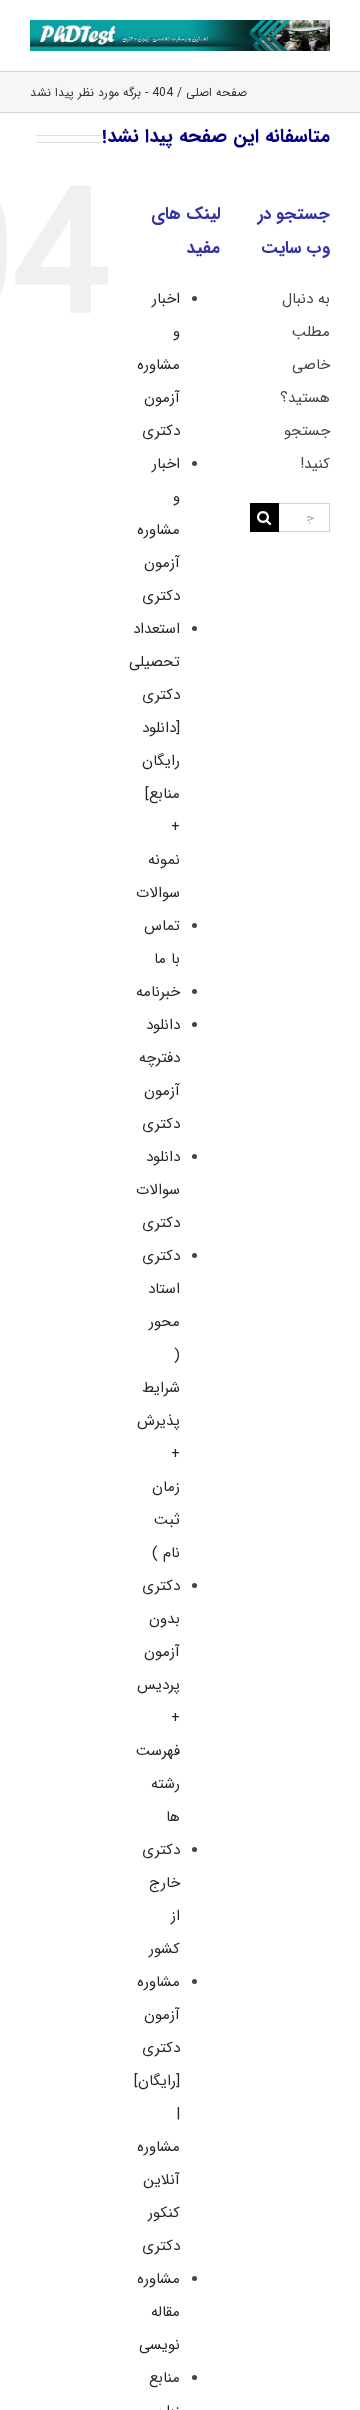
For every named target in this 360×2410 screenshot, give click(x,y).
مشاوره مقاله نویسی (158, 2312)
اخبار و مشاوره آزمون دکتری (158, 365)
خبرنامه (158, 992)
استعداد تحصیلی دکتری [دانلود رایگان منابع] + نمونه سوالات (154, 761)
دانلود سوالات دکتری (158, 1190)
